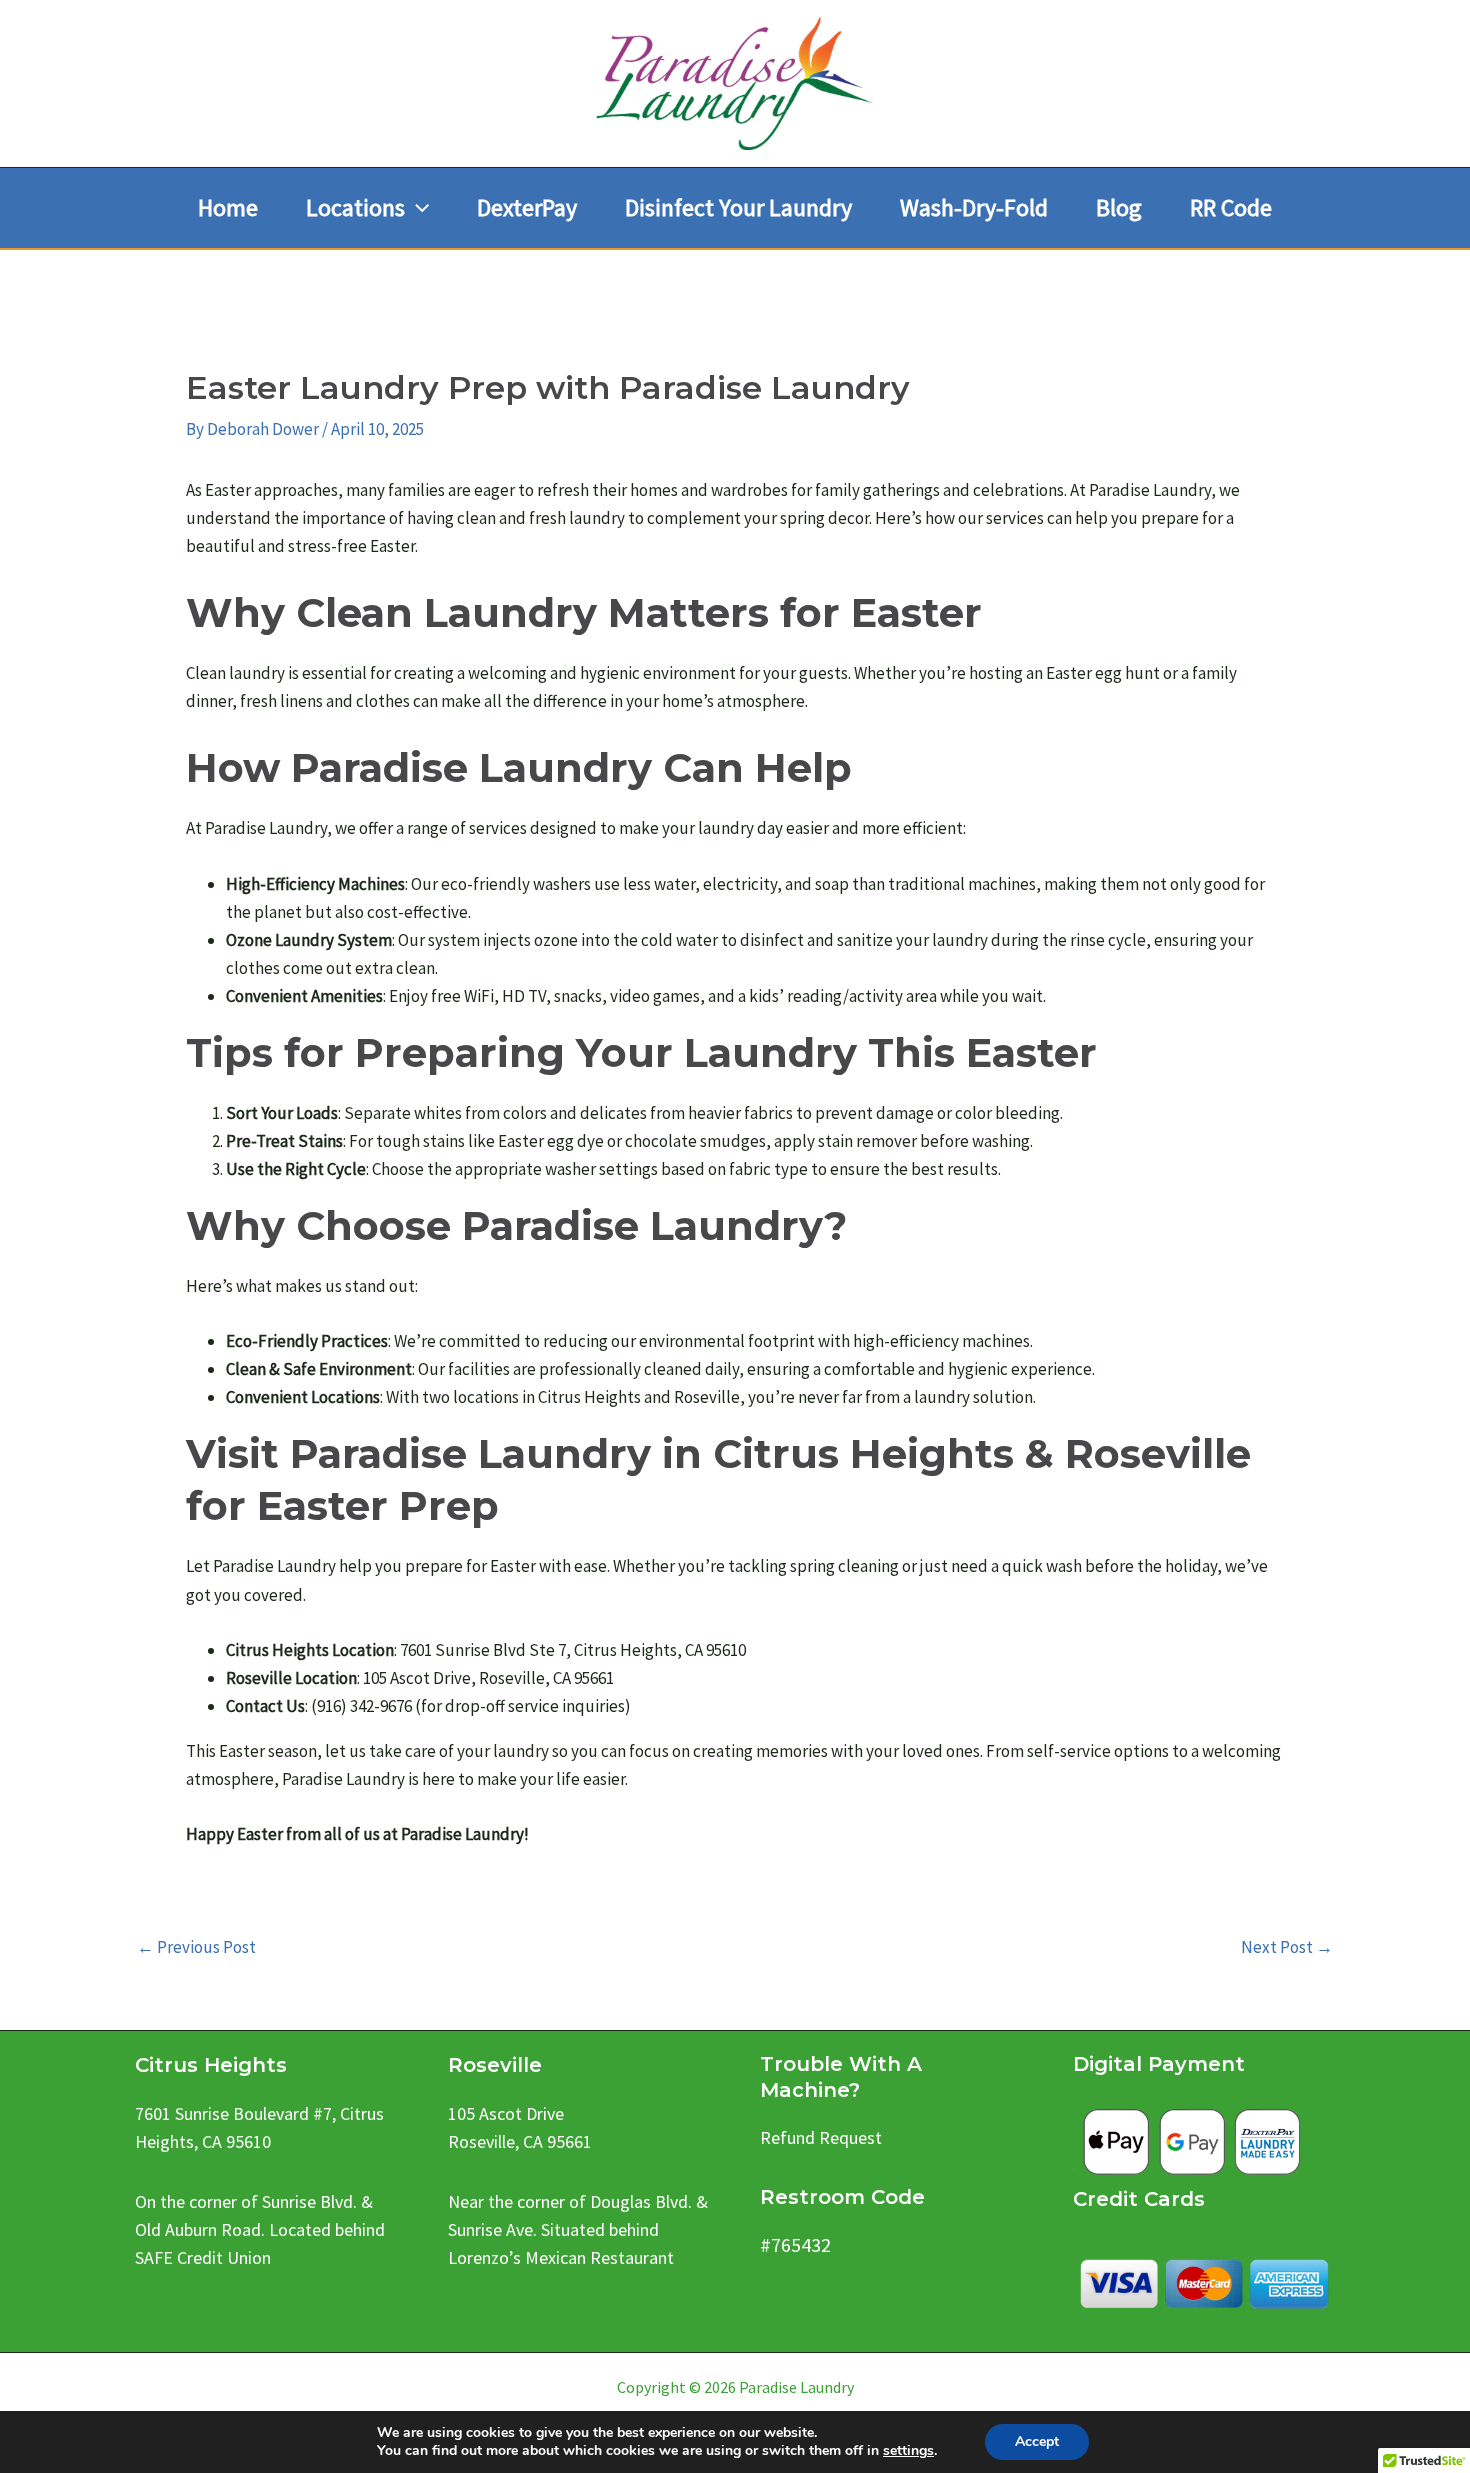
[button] (417, 208)
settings (908, 2451)
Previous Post (196, 1947)
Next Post (1287, 1947)
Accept (1037, 2441)
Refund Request (821, 2137)
